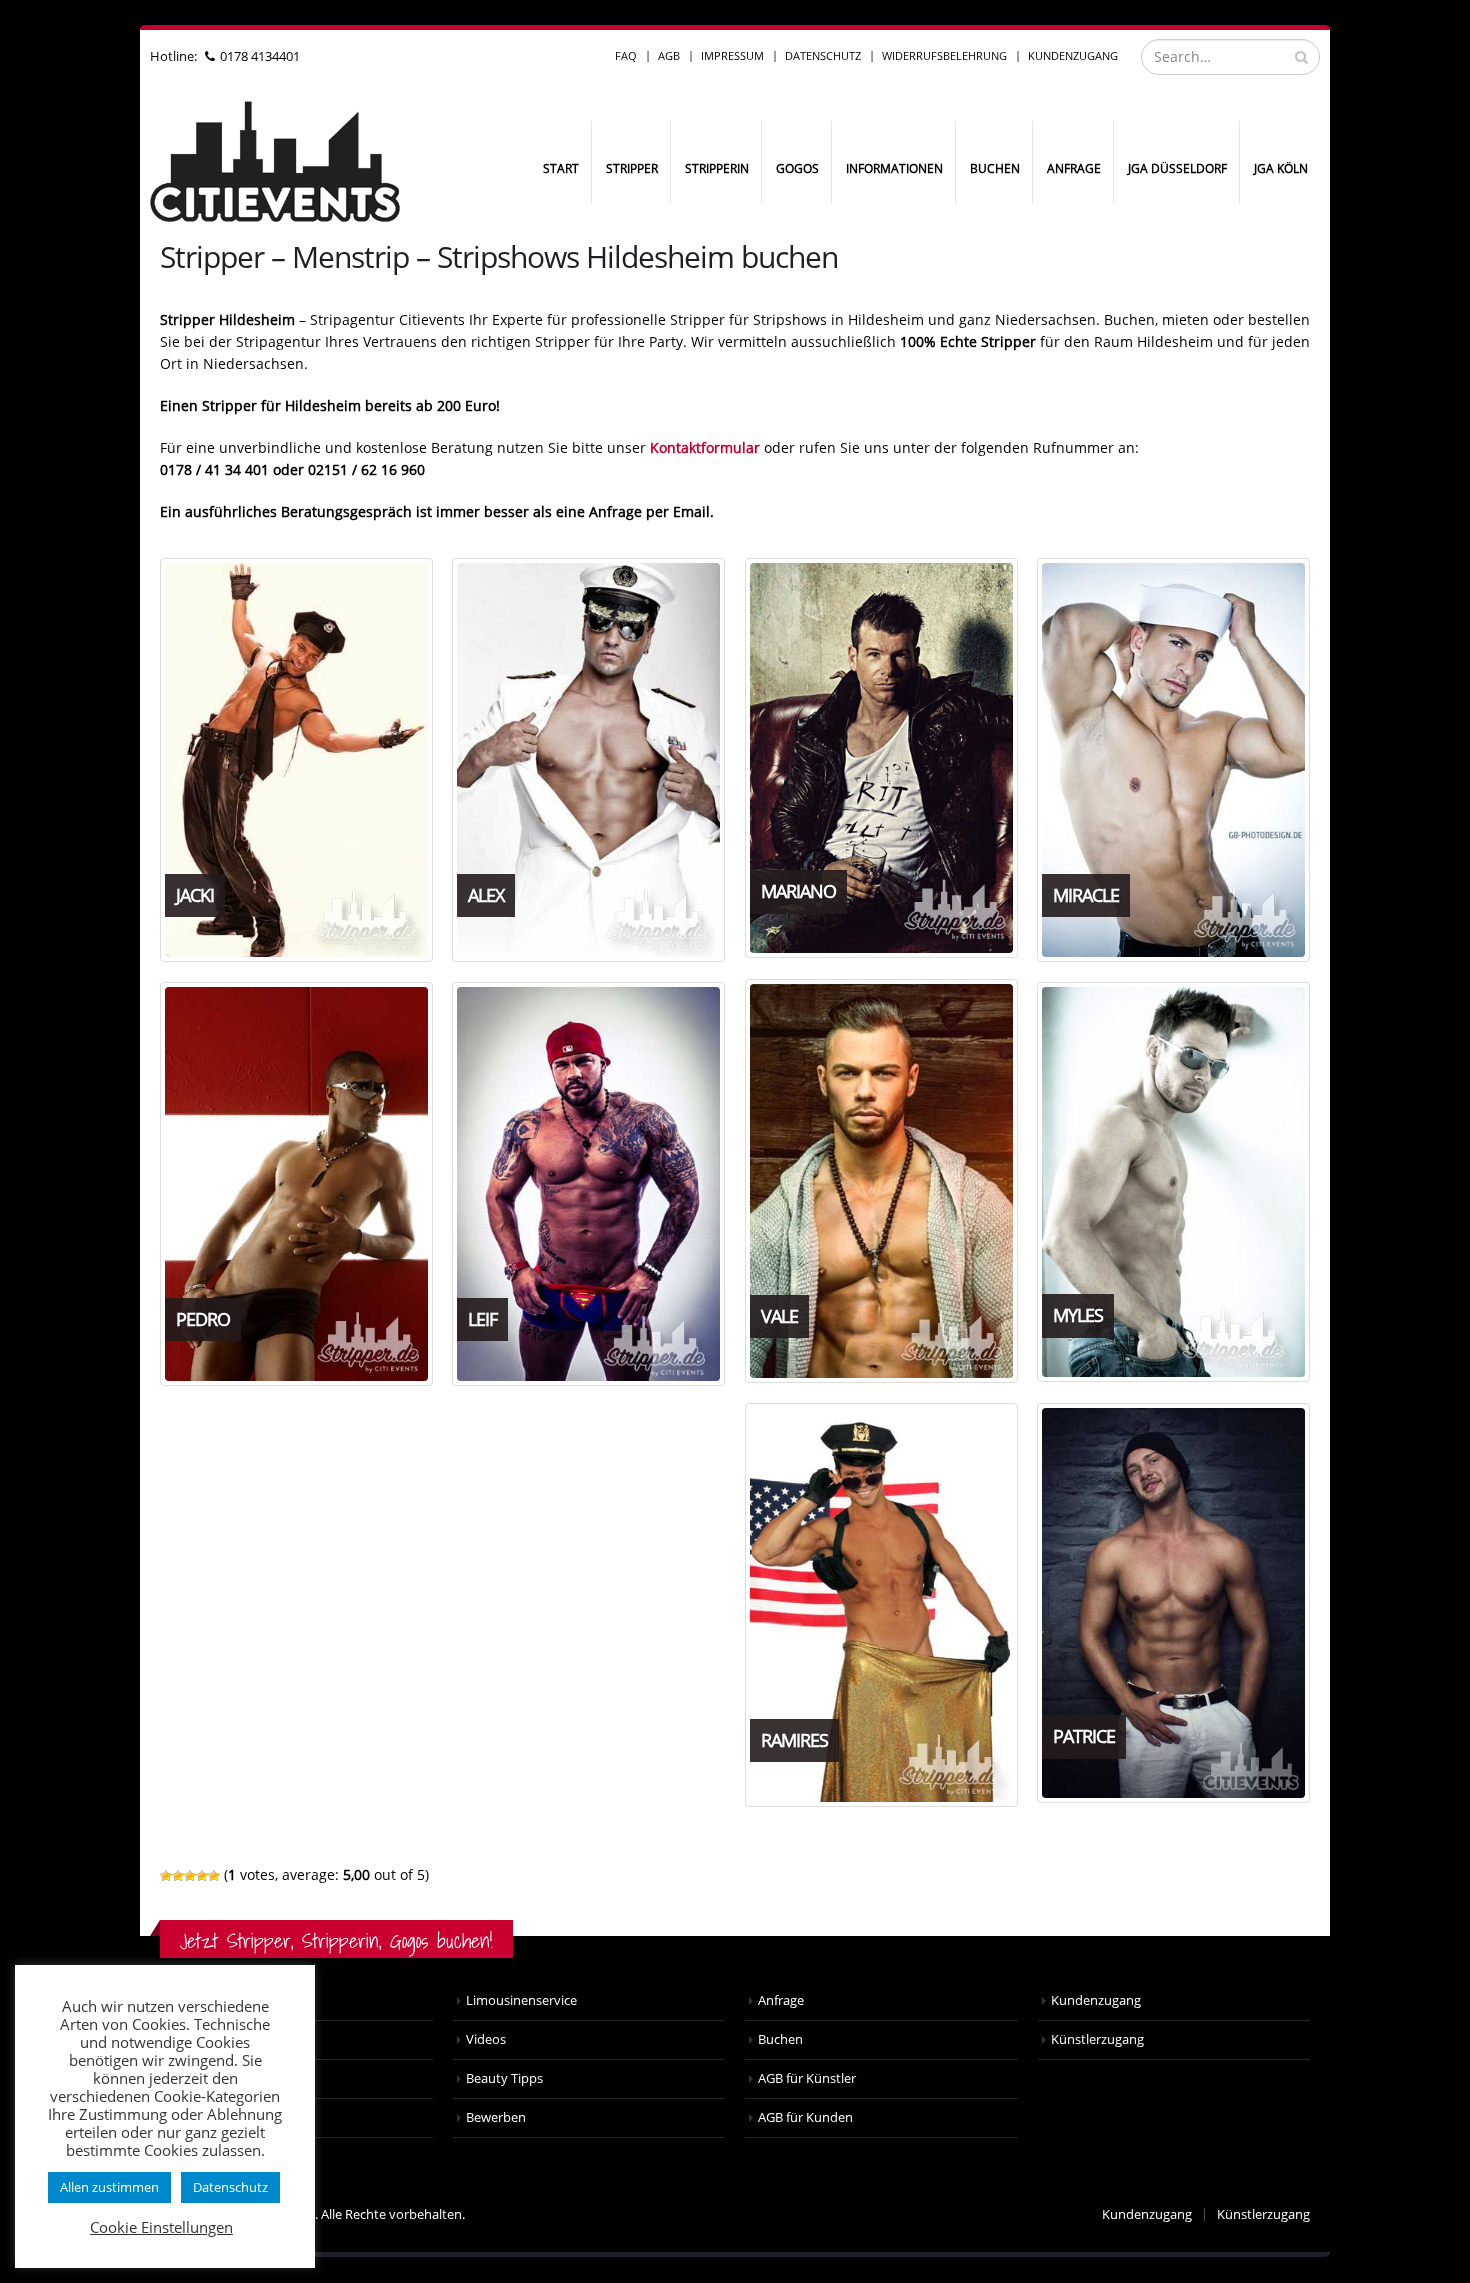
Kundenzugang (1073, 55)
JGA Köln (1281, 168)
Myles (1078, 1315)
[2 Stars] (178, 1876)
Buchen (995, 168)
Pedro (203, 1319)
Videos (486, 2039)
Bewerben (496, 2117)
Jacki (195, 895)
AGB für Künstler (807, 2078)
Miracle (1086, 895)
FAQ (626, 55)
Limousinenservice (521, 2000)
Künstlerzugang (1097, 2039)
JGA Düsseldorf (1177, 168)
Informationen (894, 168)
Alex (486, 895)
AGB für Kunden (805, 2117)
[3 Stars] (190, 1876)
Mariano (798, 891)
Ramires (794, 1740)
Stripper (632, 168)
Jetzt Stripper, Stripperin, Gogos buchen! (336, 1940)
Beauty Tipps (504, 2078)
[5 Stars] (214, 1876)
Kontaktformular (705, 447)
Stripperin (717, 168)
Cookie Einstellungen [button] (161, 2227)
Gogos (797, 168)
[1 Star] (166, 1876)
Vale (779, 1316)
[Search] (1301, 57)
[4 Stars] (202, 1876)
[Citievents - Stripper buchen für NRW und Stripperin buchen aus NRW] (275, 162)
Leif (482, 1319)
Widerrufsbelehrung (944, 55)
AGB (669, 55)
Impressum (732, 55)
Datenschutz (823, 55)
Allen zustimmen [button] (109, 2187)
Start (561, 168)
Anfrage (1074, 168)
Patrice (1084, 1736)
